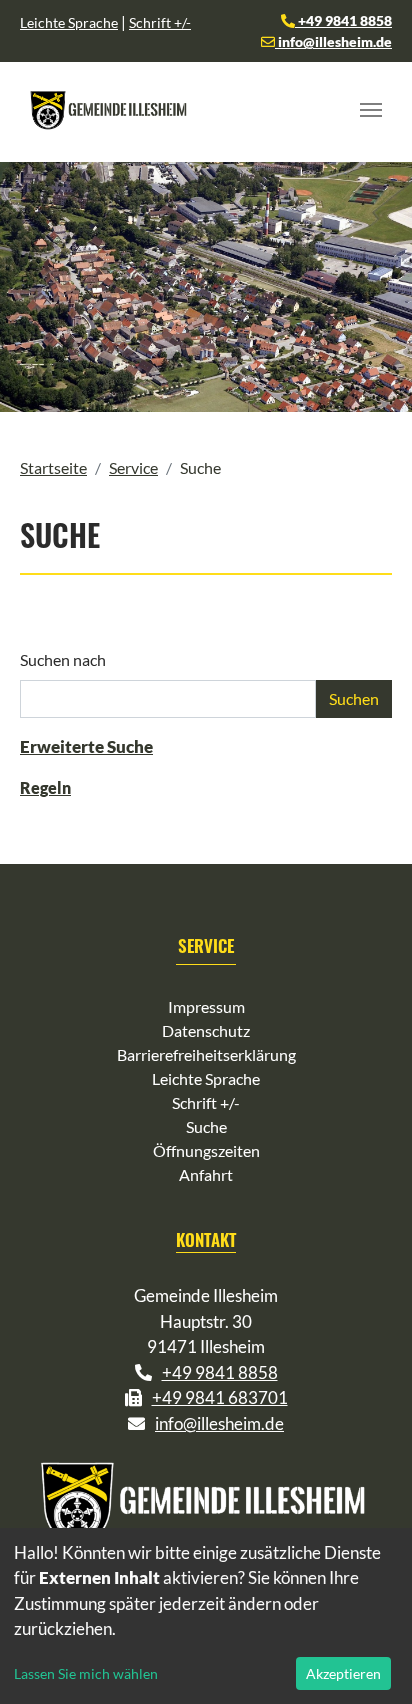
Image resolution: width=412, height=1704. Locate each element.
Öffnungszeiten (206, 1150)
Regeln (45, 787)
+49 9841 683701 (220, 1397)
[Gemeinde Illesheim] (110, 110)
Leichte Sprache (69, 22)
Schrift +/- (160, 22)
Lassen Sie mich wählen (86, 1673)
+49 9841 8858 (343, 20)
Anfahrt (206, 1174)
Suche (206, 1126)
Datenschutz (206, 1030)
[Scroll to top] (368, 1660)
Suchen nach (63, 659)
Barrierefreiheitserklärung (206, 1054)
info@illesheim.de (333, 41)
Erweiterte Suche (86, 746)
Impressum (206, 1006)
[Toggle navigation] (371, 110)
